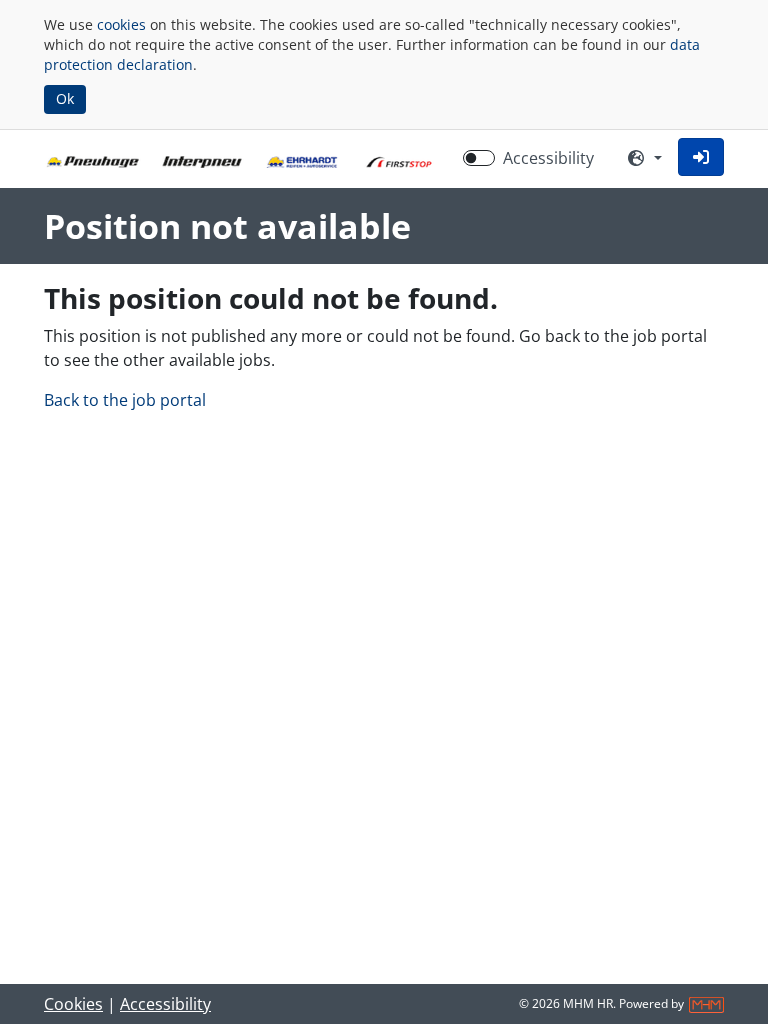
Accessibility (548, 158)
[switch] (479, 158)
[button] (701, 157)
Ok (65, 98)
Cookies (73, 1004)
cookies (121, 24)
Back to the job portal (125, 400)
